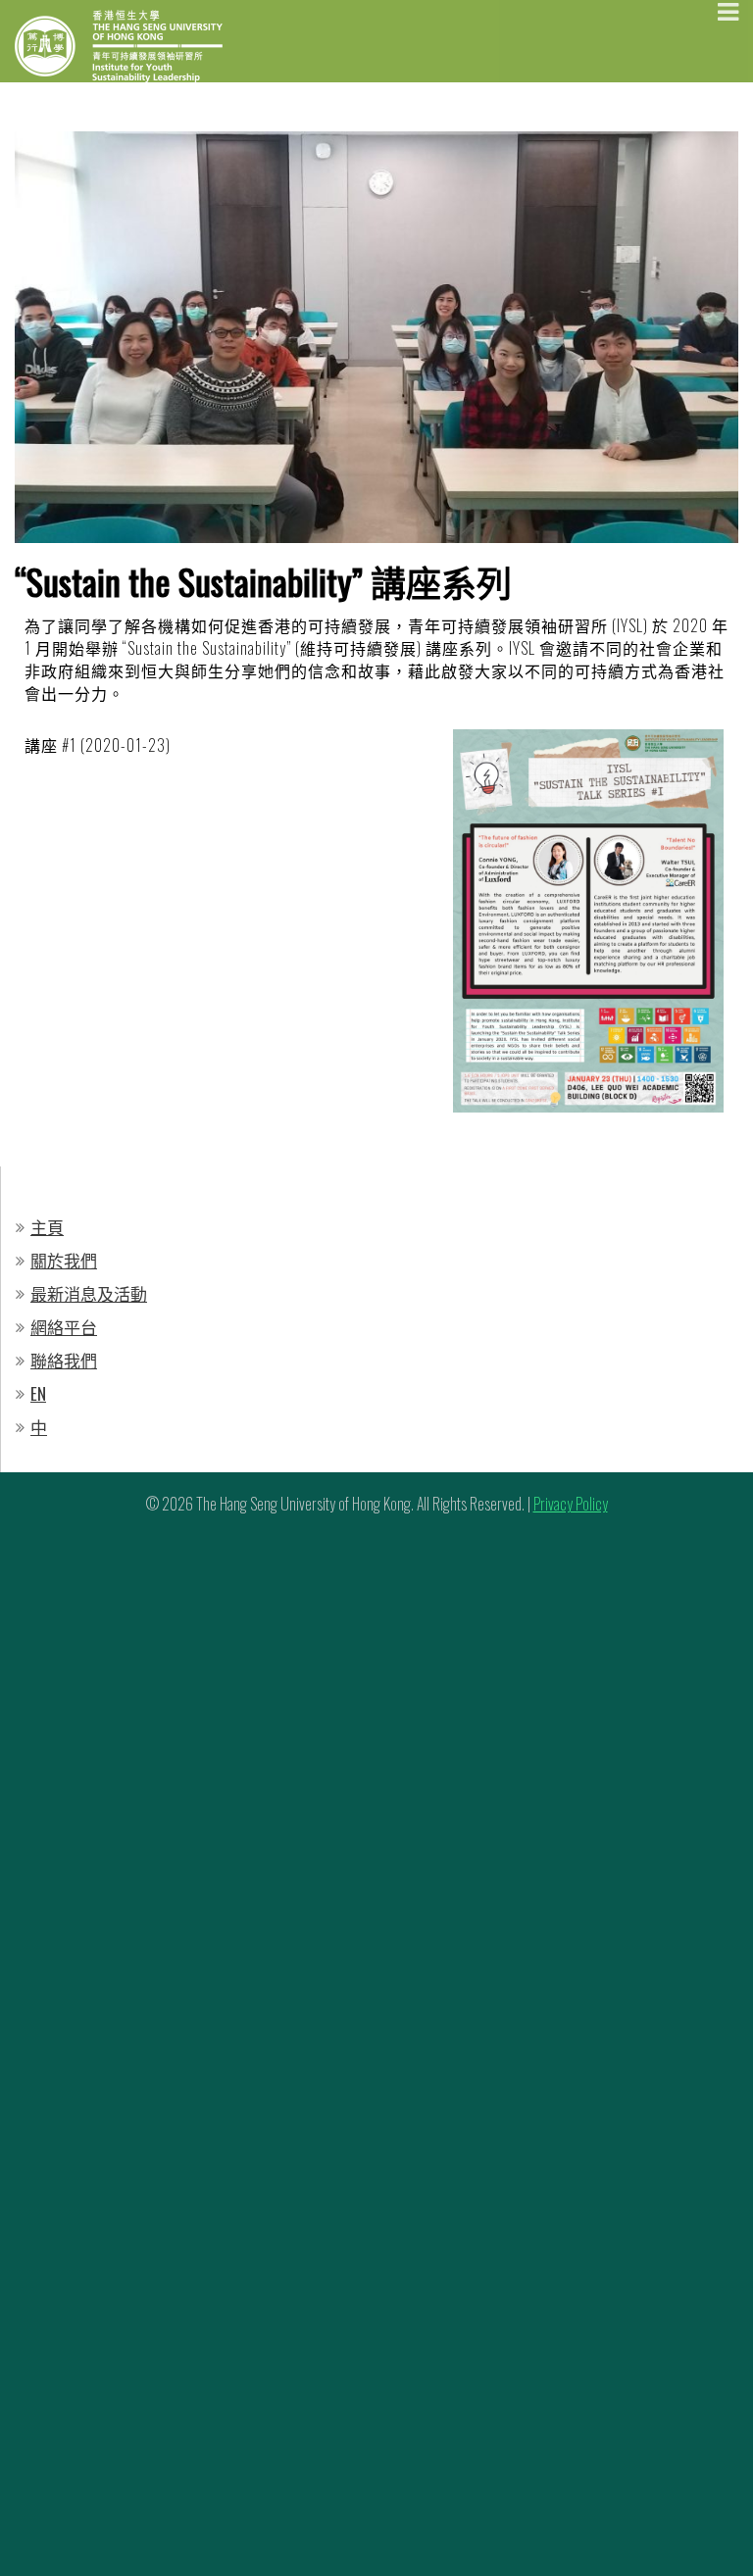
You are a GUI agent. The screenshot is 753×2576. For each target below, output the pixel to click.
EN (38, 1393)
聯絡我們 (64, 1360)
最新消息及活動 (89, 1293)
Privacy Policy (571, 1504)
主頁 (47, 1227)
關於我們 (64, 1260)
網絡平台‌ (64, 1327)
